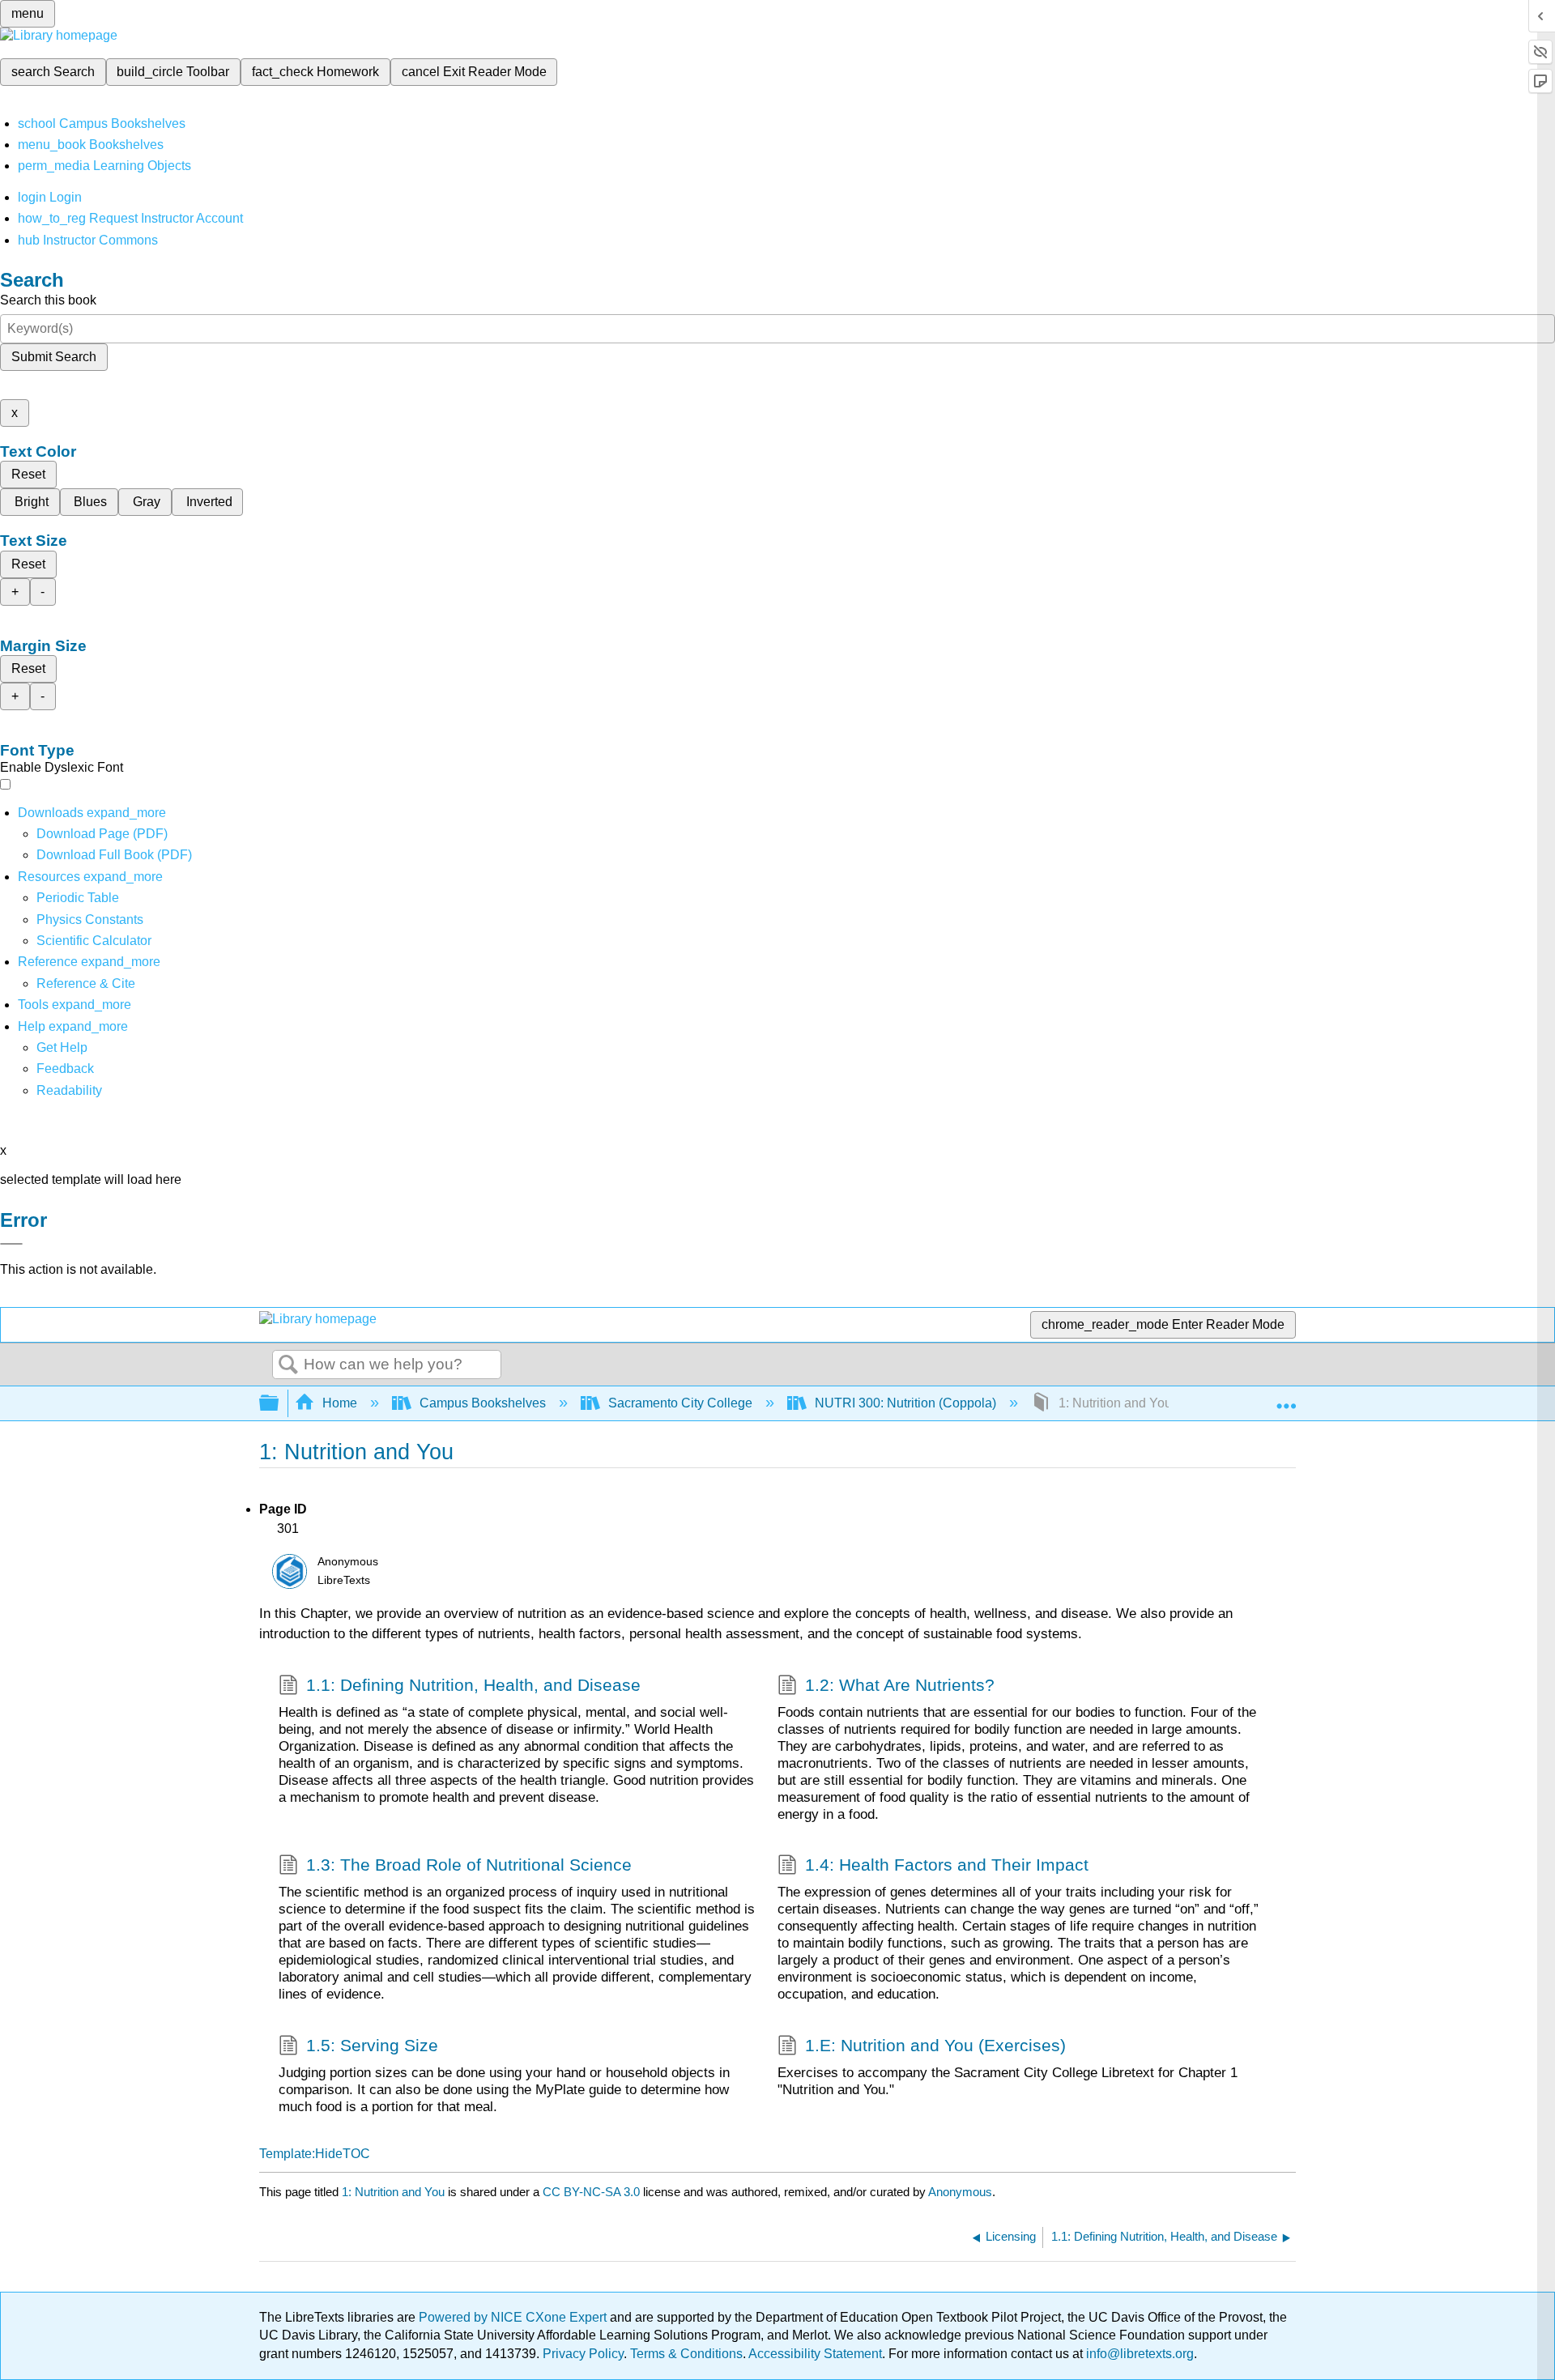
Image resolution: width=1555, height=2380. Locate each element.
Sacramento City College (680, 1403)
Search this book (48, 300)
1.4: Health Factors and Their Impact (947, 1865)
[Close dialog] (11, 1244)
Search (288, 1365)
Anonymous (960, 2192)
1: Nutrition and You (393, 2192)
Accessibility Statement (815, 2354)
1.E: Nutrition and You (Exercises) (935, 2045)
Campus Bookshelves (483, 1403)
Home (340, 1403)
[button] (65, 1069)
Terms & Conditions (686, 2354)
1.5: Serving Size (372, 2045)
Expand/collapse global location (1286, 1399)
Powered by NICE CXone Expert (514, 2317)
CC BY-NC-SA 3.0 (591, 2192)
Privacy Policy (583, 2354)
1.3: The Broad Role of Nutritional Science (469, 1865)
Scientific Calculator (94, 941)
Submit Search (54, 357)
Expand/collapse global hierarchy (279, 1404)
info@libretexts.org (1138, 2354)
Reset (28, 474)
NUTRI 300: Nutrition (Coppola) (905, 1403)
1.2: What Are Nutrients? (900, 1685)
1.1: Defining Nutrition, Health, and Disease (473, 1685)
